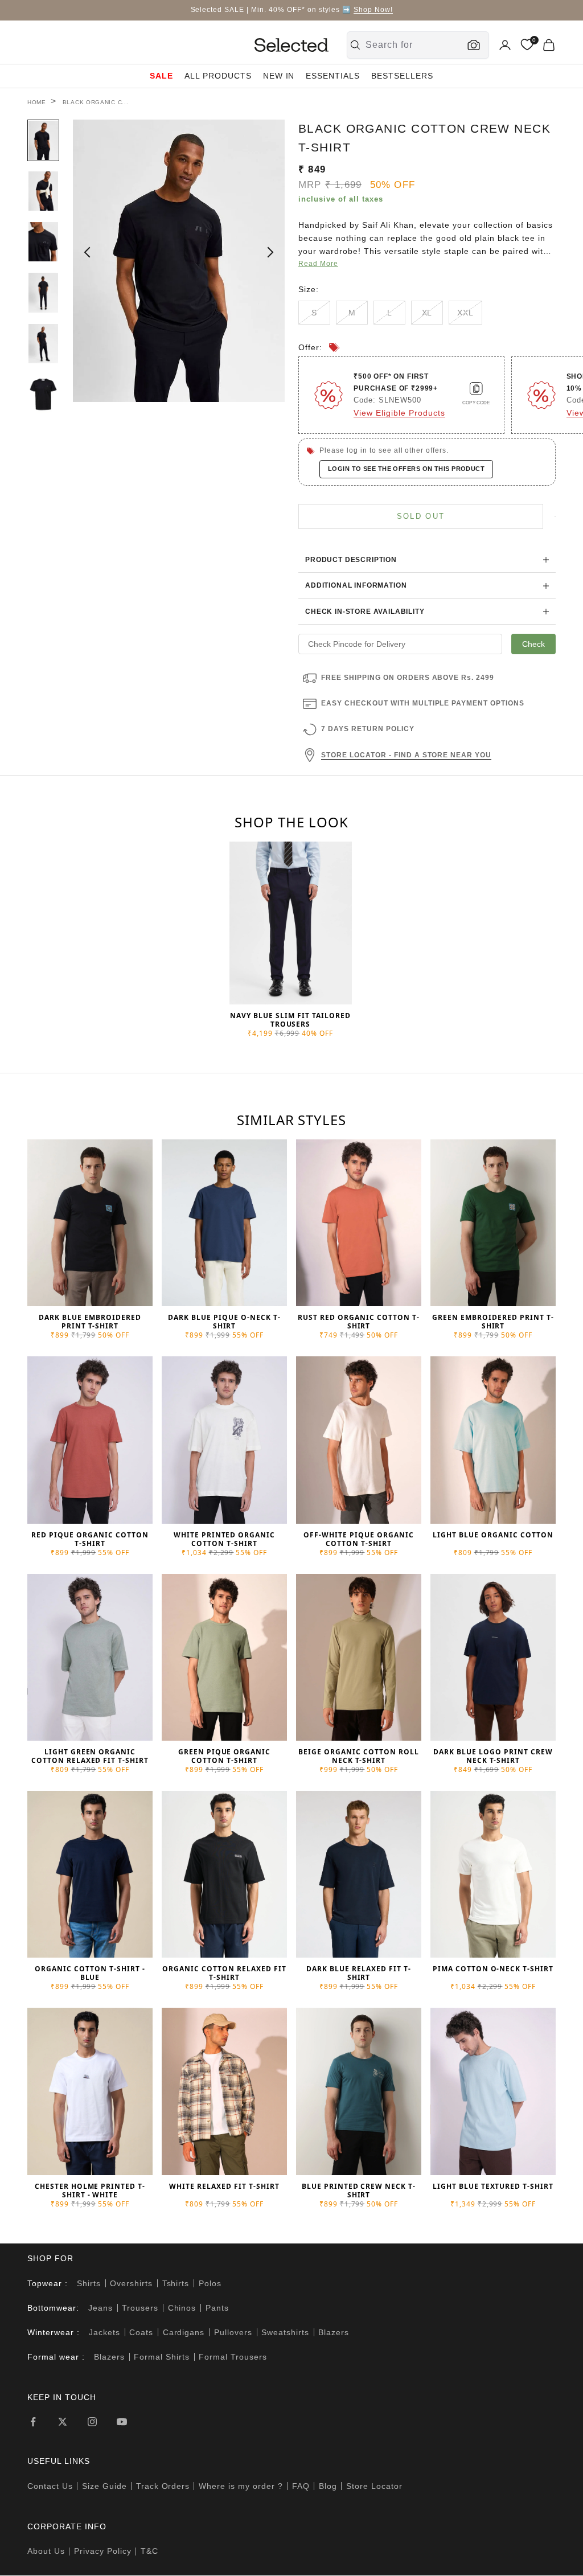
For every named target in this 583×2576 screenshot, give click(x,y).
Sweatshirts (285, 2332)
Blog (328, 2486)
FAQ (301, 2486)
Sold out (421, 516)
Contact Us (50, 2486)
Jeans (100, 2308)
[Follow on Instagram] (92, 2422)
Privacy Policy (103, 2551)
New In (279, 76)
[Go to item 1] (43, 140)
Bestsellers (402, 76)
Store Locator (374, 2486)
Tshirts (176, 2283)
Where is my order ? (241, 2486)
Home (37, 102)
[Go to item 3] (43, 242)
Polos (210, 2283)
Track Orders (163, 2486)
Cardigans (184, 2332)
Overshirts (131, 2283)
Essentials (333, 76)
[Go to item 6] (43, 394)
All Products (218, 76)
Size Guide (104, 2486)
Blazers (334, 2332)
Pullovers (233, 2332)
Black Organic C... (96, 102)
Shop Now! (373, 10)
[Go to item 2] (43, 191)
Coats (141, 2332)
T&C (149, 2551)
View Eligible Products (399, 413)
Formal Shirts (162, 2357)
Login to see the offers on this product (406, 469)
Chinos (182, 2308)
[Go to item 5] (43, 344)
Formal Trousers (233, 2357)
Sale (161, 76)
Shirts (89, 2283)
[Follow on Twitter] (63, 2422)
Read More (318, 264)
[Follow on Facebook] (33, 2422)
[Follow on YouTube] (122, 2422)
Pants (217, 2308)
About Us (46, 2551)
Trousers (140, 2308)
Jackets (104, 2332)
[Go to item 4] (43, 292)
